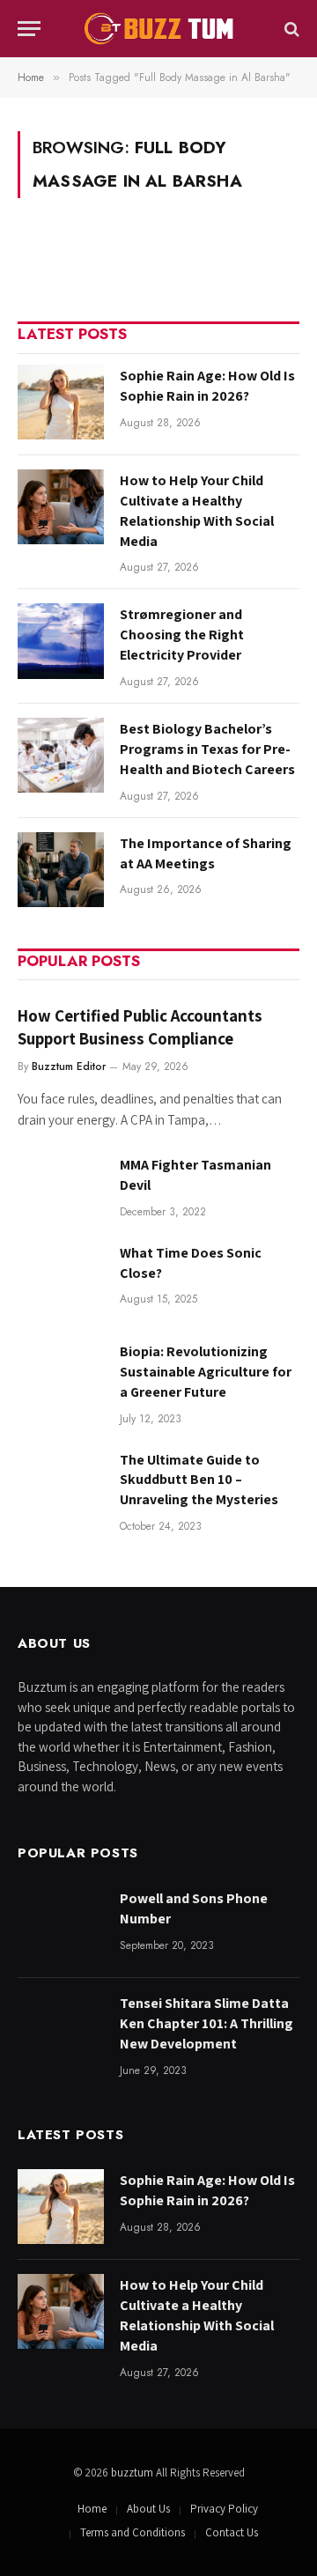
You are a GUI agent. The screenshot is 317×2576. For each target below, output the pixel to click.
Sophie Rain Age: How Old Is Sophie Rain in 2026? (207, 386)
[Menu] (29, 29)
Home (92, 2509)
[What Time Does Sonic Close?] (61, 1279)
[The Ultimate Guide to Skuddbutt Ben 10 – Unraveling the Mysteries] (61, 1486)
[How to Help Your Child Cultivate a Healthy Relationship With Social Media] (61, 507)
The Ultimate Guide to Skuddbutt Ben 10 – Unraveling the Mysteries (199, 1480)
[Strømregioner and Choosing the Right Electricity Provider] (61, 641)
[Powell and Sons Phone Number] (61, 1925)
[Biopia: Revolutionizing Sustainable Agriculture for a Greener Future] (61, 1378)
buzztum (133, 2473)
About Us (148, 2509)
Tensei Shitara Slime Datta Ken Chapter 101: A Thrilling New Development (206, 2023)
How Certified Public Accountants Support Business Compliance (140, 1027)
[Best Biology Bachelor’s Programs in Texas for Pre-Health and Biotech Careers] (61, 755)
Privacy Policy (224, 2509)
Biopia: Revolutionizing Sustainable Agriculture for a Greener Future (206, 1372)
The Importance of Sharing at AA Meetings (206, 853)
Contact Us (232, 2532)
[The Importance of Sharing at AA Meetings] (61, 870)
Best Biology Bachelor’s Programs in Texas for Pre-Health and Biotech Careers (207, 749)
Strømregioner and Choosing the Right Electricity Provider (182, 635)
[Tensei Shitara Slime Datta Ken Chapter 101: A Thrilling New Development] (61, 2030)
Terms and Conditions (133, 2532)
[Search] (290, 29)
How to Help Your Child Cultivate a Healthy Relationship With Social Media (197, 511)
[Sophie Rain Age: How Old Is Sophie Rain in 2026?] (61, 402)
